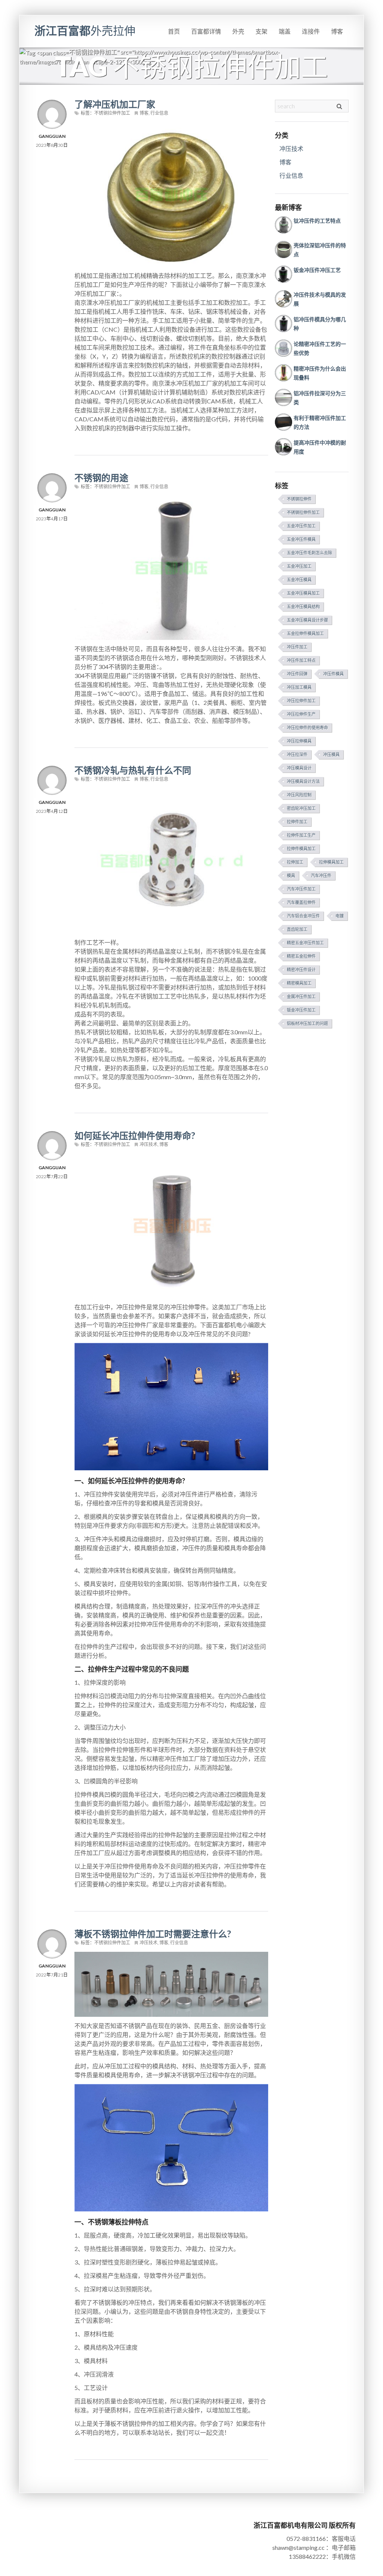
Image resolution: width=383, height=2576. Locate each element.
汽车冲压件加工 (301, 889)
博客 (337, 31)
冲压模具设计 (299, 768)
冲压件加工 (297, 647)
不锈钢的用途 (101, 478)
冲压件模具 (333, 674)
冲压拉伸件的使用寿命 (307, 727)
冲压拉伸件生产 (301, 714)
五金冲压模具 (299, 580)
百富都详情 (206, 31)
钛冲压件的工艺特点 (317, 221)
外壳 (238, 31)
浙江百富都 (85, 30)
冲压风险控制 (299, 795)
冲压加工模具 (299, 687)
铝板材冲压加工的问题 (307, 1023)
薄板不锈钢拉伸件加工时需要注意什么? (153, 1934)
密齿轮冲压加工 (301, 808)
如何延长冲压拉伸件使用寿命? (135, 1135)
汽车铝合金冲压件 (303, 916)
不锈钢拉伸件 (299, 499)
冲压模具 (331, 754)
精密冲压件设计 (301, 970)
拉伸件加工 (297, 822)
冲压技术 (148, 1144)
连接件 (311, 31)
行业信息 (159, 113)
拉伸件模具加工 (301, 849)
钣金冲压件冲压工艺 (317, 270)
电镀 (340, 916)
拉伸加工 (295, 862)
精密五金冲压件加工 (305, 943)
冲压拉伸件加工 (301, 701)
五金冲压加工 (299, 566)
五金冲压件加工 (301, 526)
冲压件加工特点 (301, 660)
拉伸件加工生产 (301, 835)
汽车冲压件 (321, 875)
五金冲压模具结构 (303, 606)
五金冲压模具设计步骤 (307, 620)
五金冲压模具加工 (303, 593)
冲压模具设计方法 (303, 781)
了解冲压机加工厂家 (115, 104)
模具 (291, 875)
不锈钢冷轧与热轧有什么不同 (133, 770)
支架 (261, 31)
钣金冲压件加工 (301, 1010)
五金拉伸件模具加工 (305, 633)
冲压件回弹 (297, 674)
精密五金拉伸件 (301, 956)
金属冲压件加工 (301, 996)
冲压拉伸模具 (299, 741)
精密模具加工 (299, 983)
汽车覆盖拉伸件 (301, 902)
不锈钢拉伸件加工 (112, 113)
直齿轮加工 (297, 929)
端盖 (285, 31)
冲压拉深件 (297, 754)
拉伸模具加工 (331, 862)
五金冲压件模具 (301, 539)
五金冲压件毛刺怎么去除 (310, 553)
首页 (174, 31)
